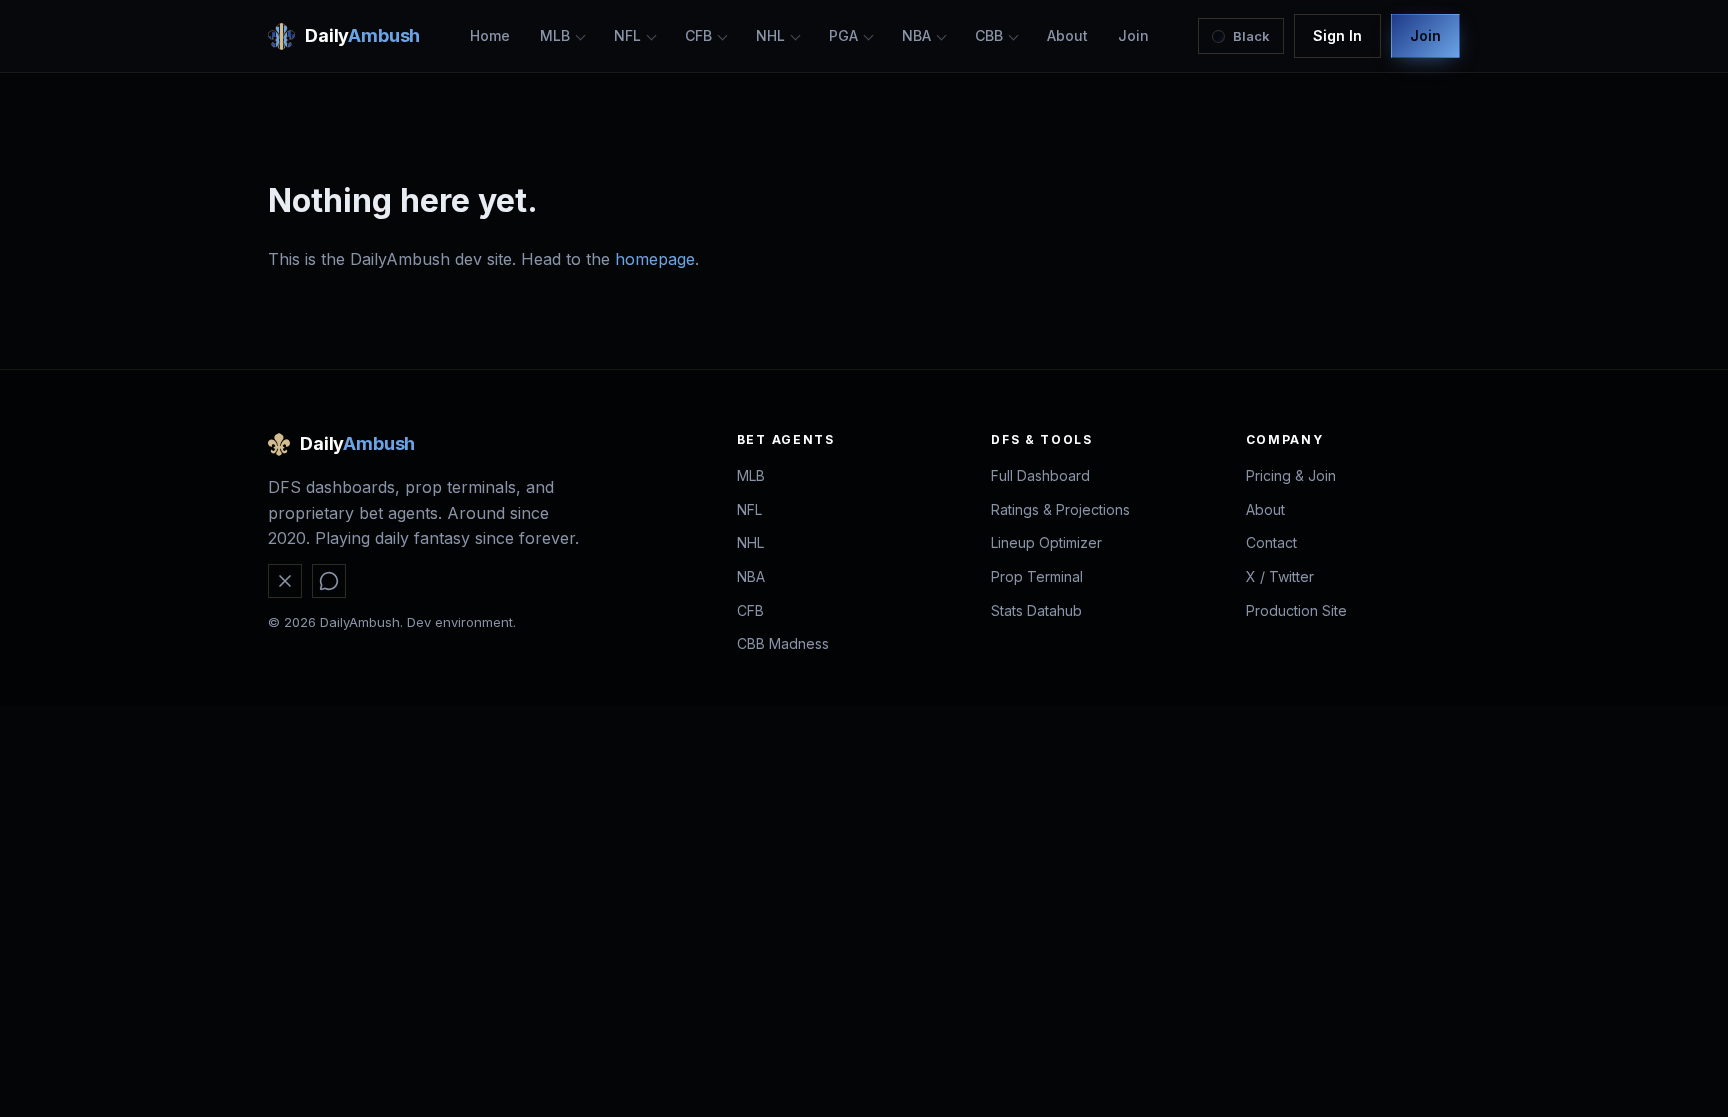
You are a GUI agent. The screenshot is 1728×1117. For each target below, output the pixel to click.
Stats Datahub (1036, 610)
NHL (770, 35)
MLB (555, 35)
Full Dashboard (1040, 475)
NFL (627, 35)
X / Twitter (1280, 576)
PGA (843, 35)
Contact (1271, 542)
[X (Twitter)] (285, 581)
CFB (698, 35)
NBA (916, 35)
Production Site (1296, 610)
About (1067, 35)
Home (490, 35)
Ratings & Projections (1060, 509)
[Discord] (329, 581)
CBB (989, 35)
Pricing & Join (1291, 475)
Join (1133, 35)
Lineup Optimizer (1046, 542)
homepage (655, 259)
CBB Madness (783, 643)
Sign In (1337, 35)
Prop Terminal (1037, 576)
